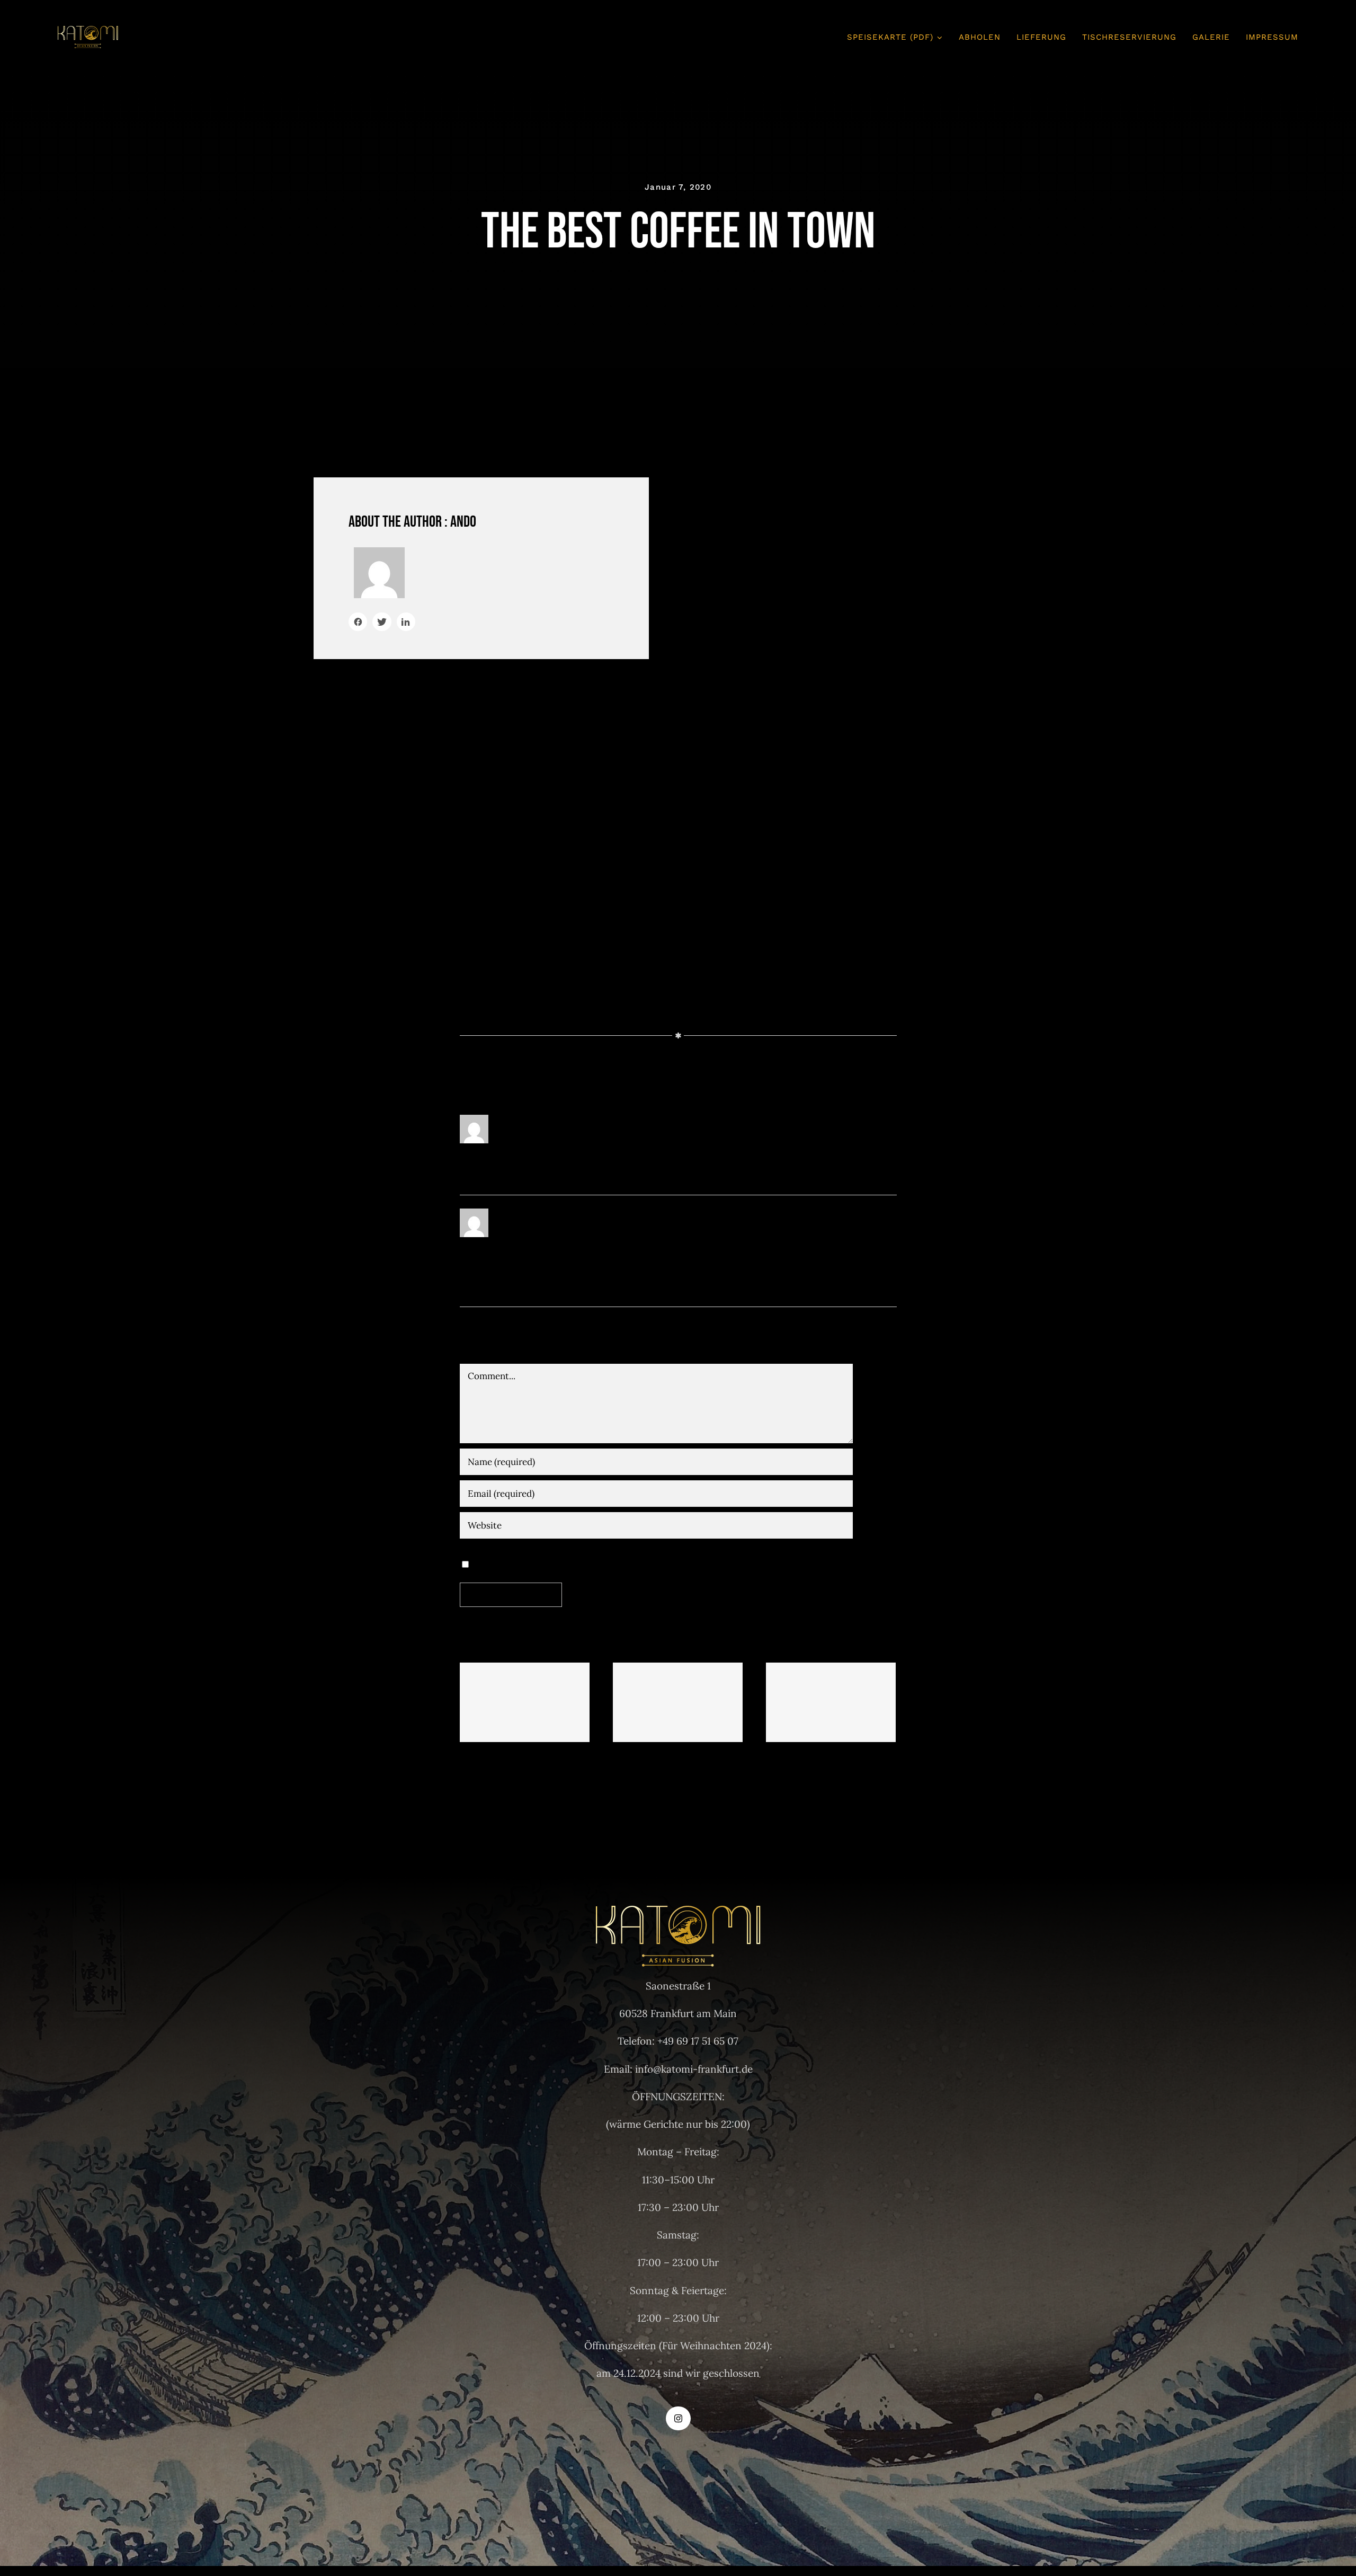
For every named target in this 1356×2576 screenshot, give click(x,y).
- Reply (634, 1118)
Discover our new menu (678, 1703)
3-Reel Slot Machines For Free (525, 1703)
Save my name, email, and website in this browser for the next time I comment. (653, 1563)
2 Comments (685, 1776)
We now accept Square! (831, 1703)
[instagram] (678, 2418)
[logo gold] (88, 31)
